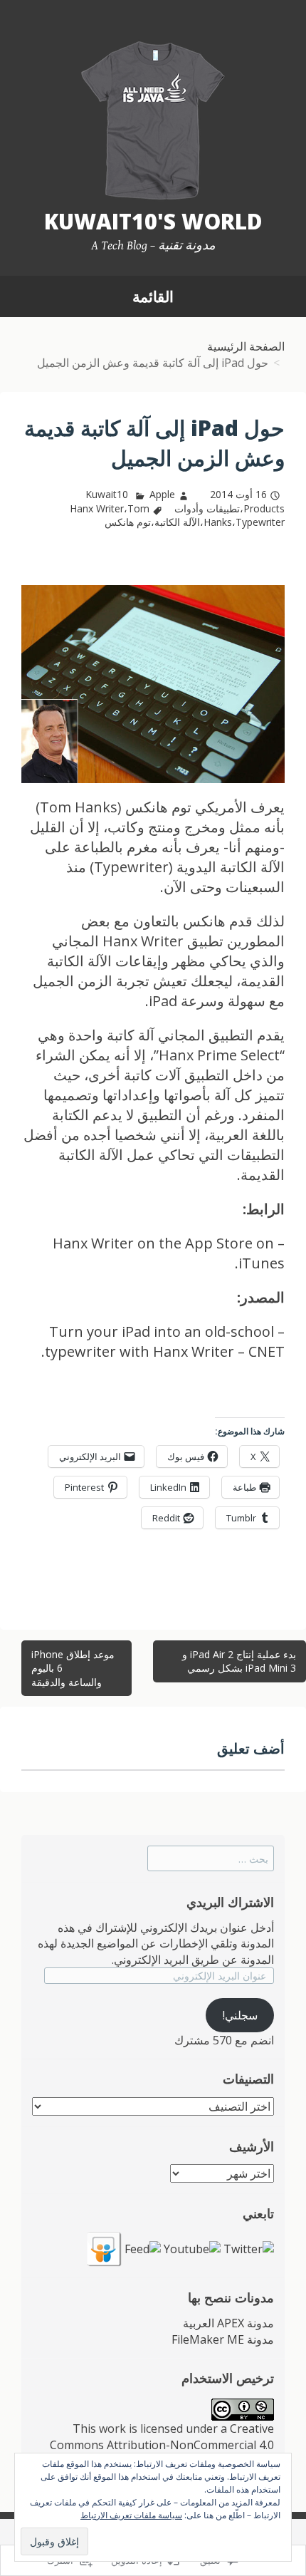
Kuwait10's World (153, 221)
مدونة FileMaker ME (223, 2339)
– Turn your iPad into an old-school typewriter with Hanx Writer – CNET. (163, 1341)
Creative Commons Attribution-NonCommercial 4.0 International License (162, 2445)
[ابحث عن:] (211, 1858)
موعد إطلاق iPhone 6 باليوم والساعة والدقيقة (73, 1668)
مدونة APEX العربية (228, 2323)
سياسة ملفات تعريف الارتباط (131, 2515)
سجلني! (240, 2015)
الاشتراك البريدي (230, 1902)
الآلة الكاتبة (177, 522)
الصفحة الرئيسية (246, 346)
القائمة (153, 296)
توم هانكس (128, 522)
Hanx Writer (97, 508)
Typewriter (260, 522)
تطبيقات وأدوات (207, 508)
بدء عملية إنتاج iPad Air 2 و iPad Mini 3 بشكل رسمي (239, 1661)
